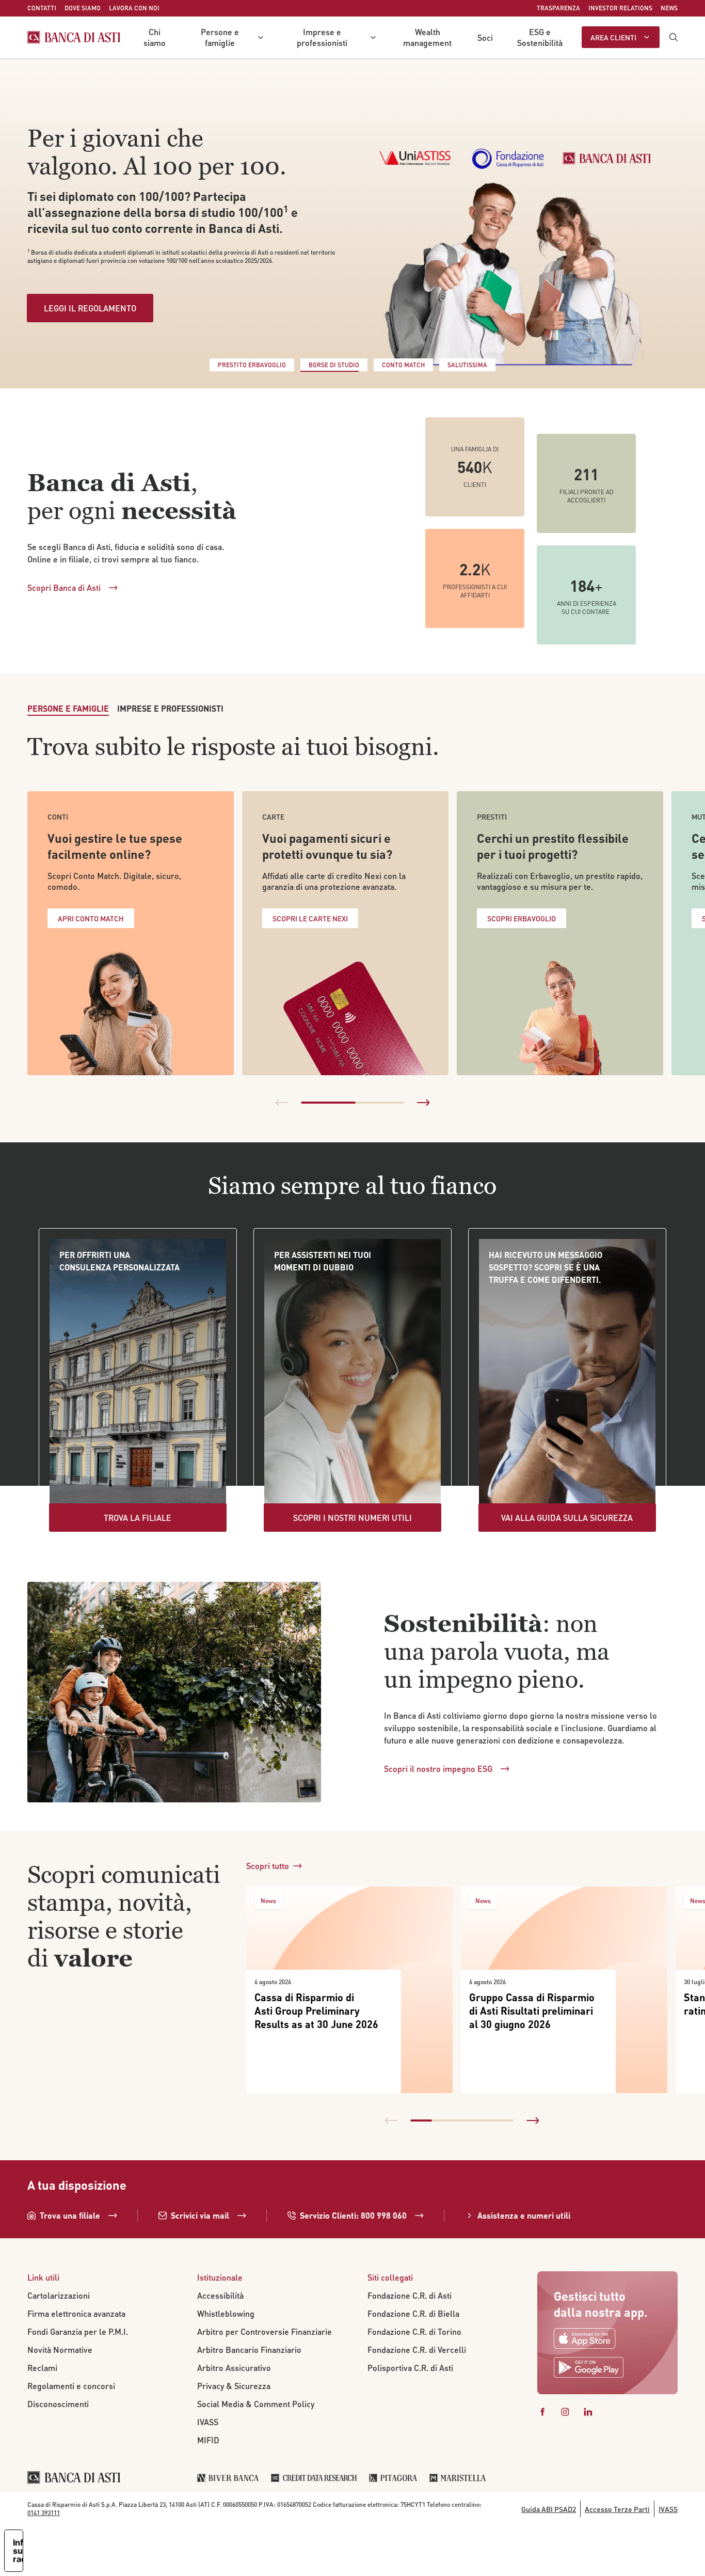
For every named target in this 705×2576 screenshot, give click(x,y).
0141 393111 (44, 2513)
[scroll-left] (282, 1103)
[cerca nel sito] (674, 37)
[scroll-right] (423, 1103)
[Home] (74, 37)
